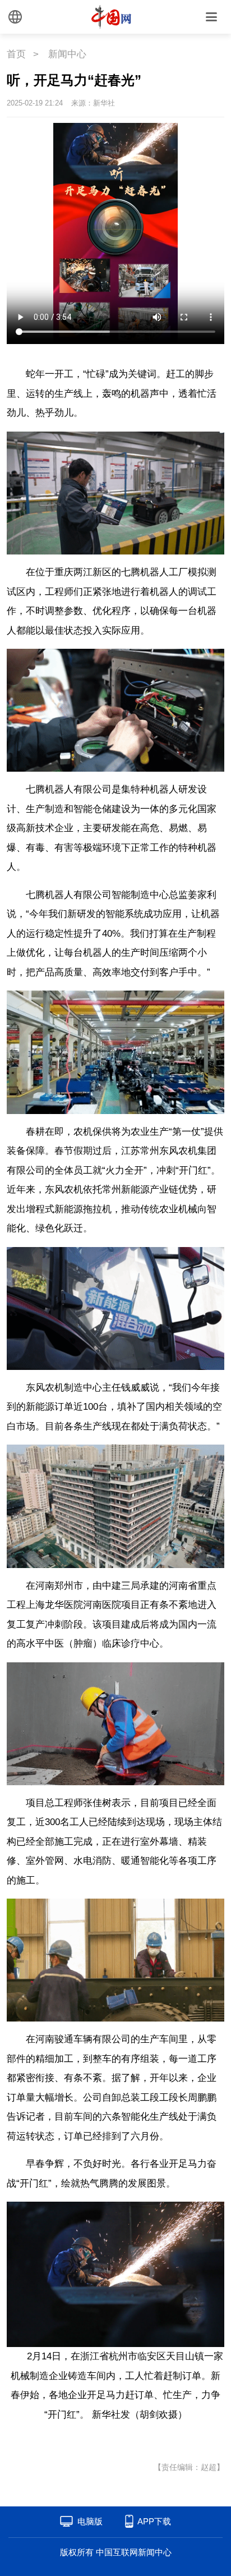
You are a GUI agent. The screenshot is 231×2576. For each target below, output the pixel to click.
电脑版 (90, 2521)
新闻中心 (67, 54)
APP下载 (154, 2521)
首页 (16, 54)
